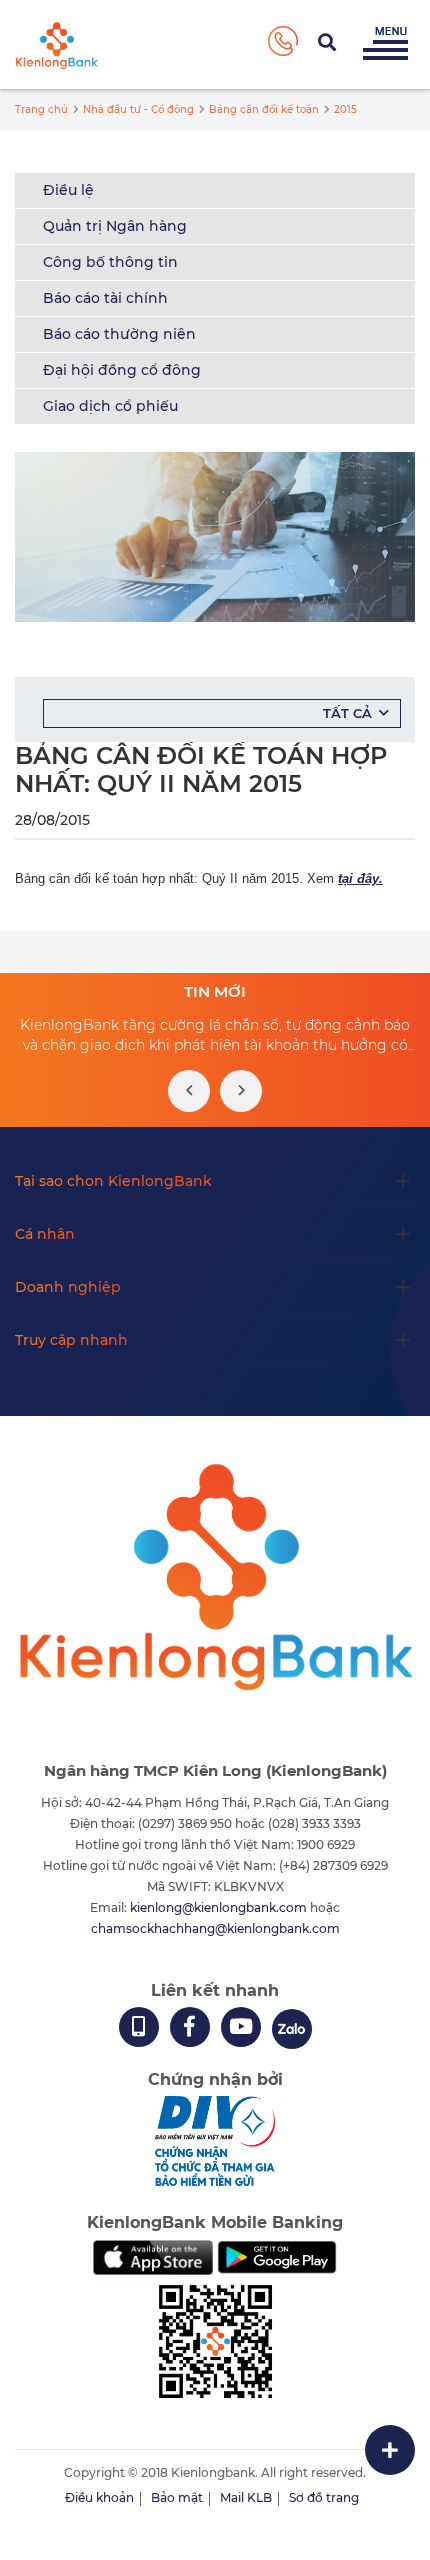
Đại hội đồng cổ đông (122, 370)
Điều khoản (99, 2497)
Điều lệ (68, 190)
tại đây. (360, 878)
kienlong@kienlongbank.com (220, 1907)
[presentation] (189, 1091)
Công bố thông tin (110, 262)
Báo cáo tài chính (105, 298)
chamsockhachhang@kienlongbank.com (215, 1928)
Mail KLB (246, 2497)
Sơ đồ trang (324, 2497)
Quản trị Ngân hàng (115, 226)
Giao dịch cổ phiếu (110, 406)
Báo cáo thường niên (119, 334)
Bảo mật (177, 2497)
